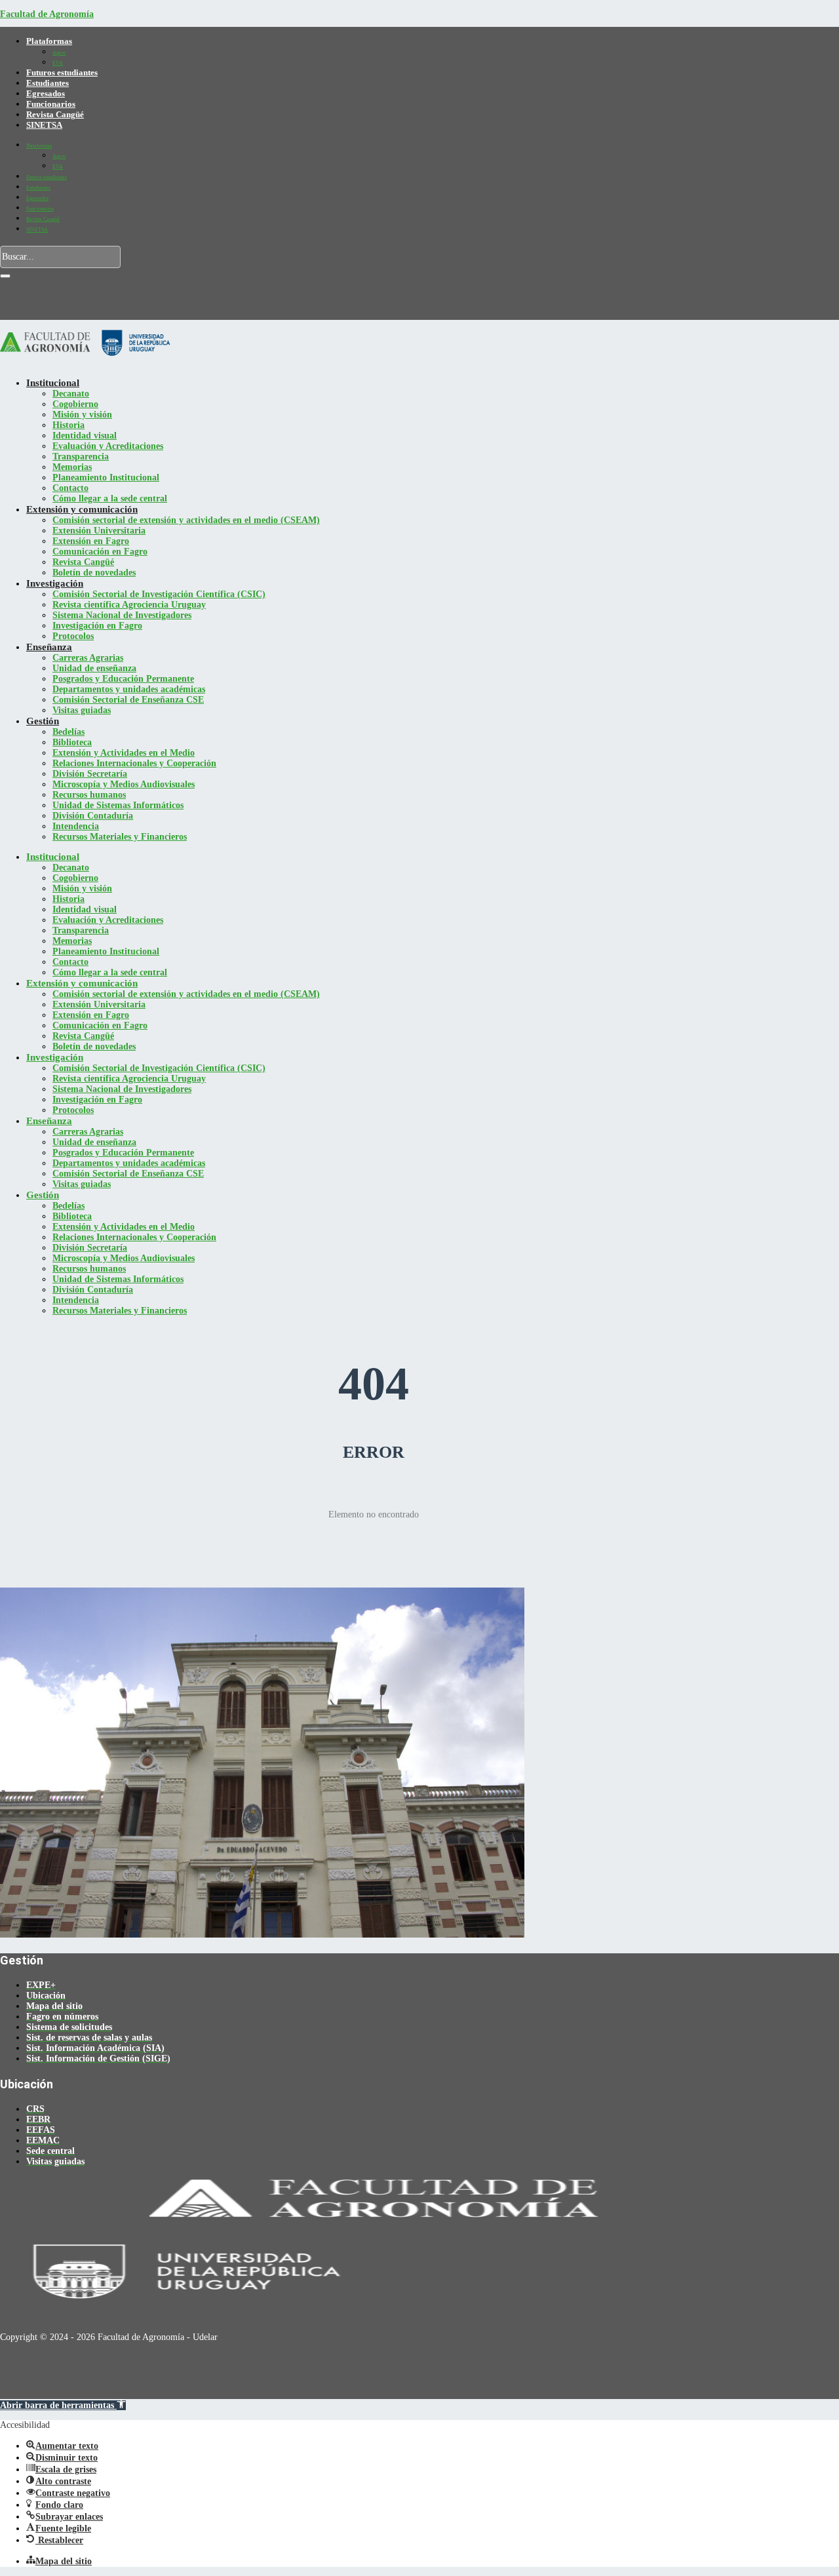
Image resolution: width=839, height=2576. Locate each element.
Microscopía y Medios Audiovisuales (124, 784)
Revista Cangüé (55, 114)
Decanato (71, 394)
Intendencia (76, 826)
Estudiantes (48, 83)
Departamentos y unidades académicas (129, 689)
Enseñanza (49, 647)
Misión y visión (82, 415)
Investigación (55, 583)
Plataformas (49, 41)
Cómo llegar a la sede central (110, 498)
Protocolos (73, 636)
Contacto (70, 488)
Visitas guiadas (82, 710)
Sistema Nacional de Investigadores (122, 615)
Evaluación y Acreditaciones (108, 446)
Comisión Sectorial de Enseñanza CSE (128, 700)
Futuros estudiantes (62, 72)
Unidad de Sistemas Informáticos (118, 805)
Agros (59, 53)
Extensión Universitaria (99, 531)
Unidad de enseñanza (94, 668)
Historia (68, 425)
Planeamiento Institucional (106, 478)
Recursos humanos (89, 795)
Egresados (46, 93)
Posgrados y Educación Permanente (123, 679)
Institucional (53, 383)
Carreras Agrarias (88, 658)
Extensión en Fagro (91, 541)
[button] (63, 2405)
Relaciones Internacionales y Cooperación (134, 763)
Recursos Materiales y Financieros (120, 837)
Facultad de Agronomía (47, 14)
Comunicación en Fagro (100, 552)
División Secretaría (90, 774)
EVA (58, 63)
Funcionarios (51, 104)
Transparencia (81, 457)
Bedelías (68, 732)
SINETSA (44, 125)
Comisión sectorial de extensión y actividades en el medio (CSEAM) (186, 520)
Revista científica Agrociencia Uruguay (129, 605)
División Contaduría (93, 816)
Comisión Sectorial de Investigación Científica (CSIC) (159, 594)
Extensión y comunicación (82, 509)
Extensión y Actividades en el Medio (124, 753)
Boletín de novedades (94, 573)
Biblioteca (72, 742)
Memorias (72, 467)
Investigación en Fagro (97, 626)
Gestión (43, 721)
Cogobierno (75, 404)
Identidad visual (85, 436)
